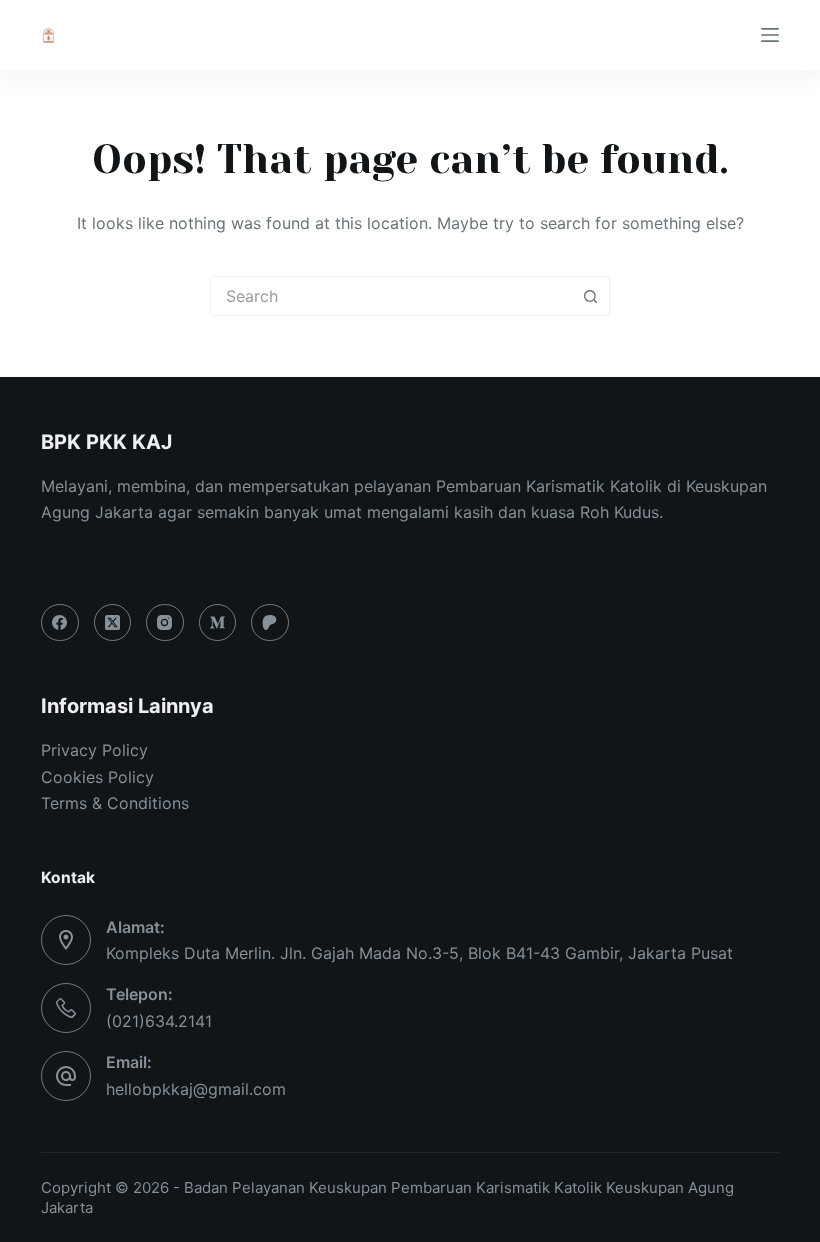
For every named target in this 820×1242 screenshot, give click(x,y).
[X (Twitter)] (113, 623)
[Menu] (770, 35)
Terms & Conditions (115, 803)
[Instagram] (165, 623)
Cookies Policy (97, 777)
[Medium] (218, 623)
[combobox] (391, 296)
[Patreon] (270, 623)
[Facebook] (60, 623)
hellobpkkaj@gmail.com (196, 1089)
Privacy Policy (94, 750)
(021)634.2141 (159, 1021)
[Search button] (590, 296)
